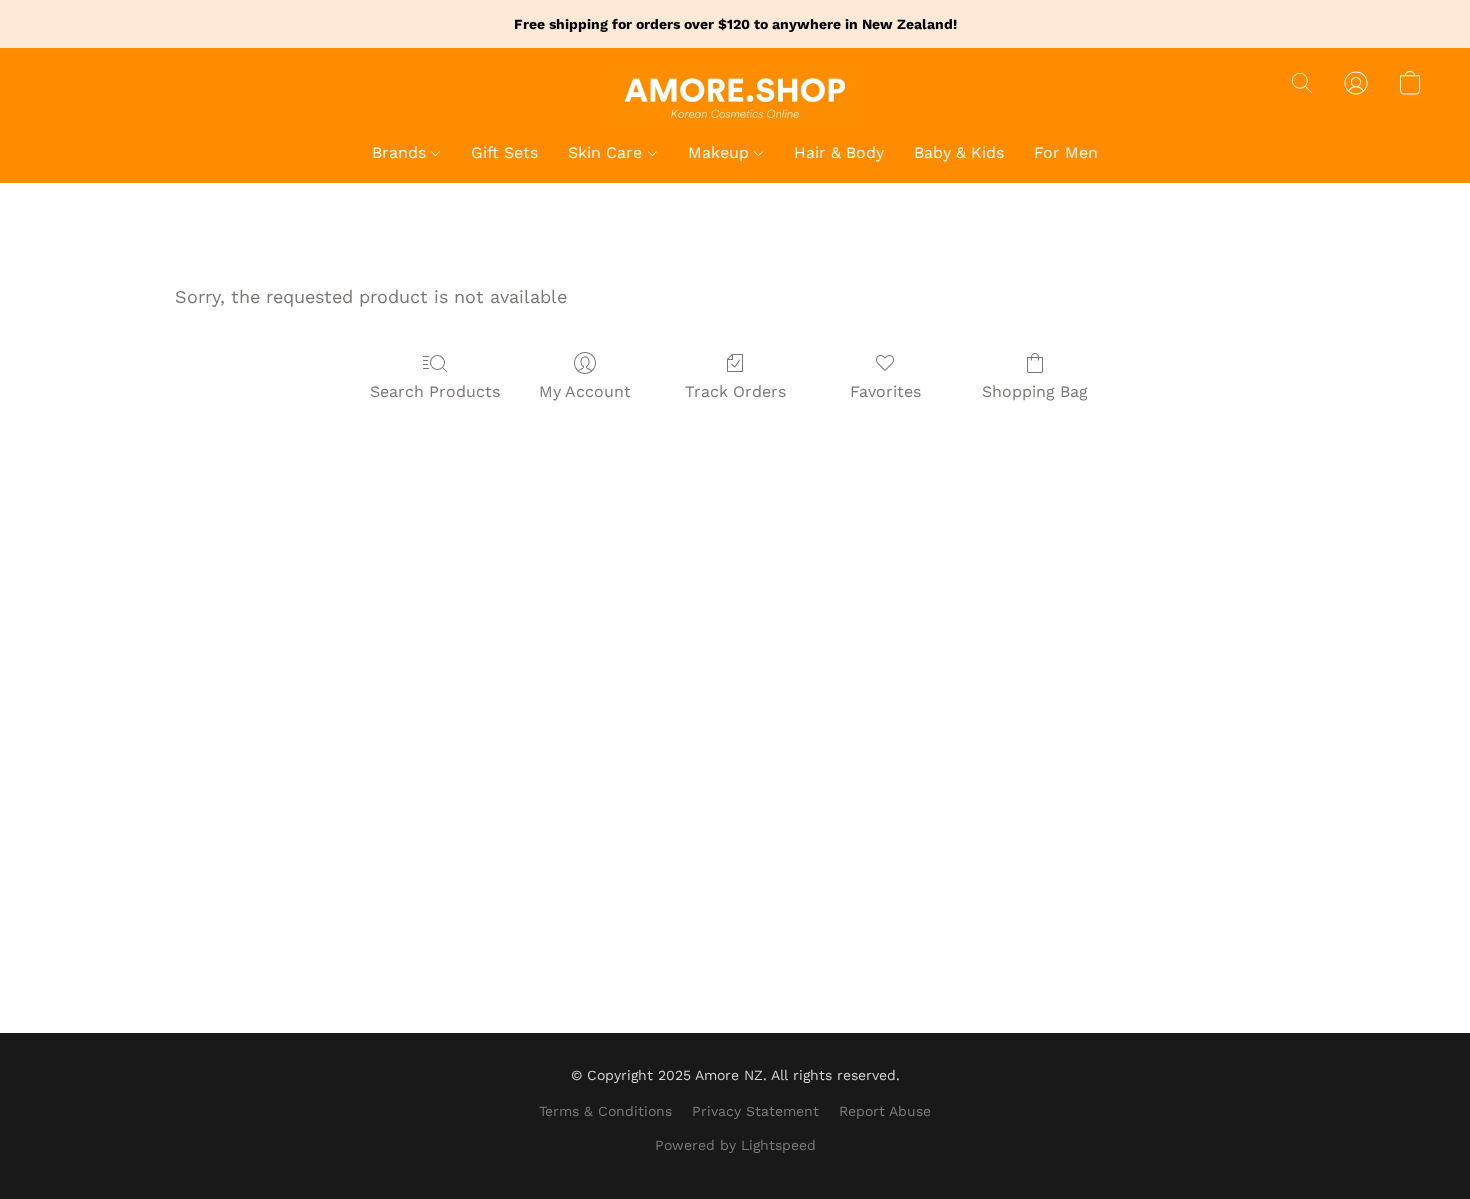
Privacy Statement (755, 1111)
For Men (1066, 152)
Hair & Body (839, 152)
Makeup (721, 152)
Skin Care (607, 152)
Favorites (885, 391)
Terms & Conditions (605, 1111)
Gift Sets (504, 152)
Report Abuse (885, 1111)
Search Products (435, 391)
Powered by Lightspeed (735, 1145)
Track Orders (735, 391)
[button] (735, 95)
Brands (401, 152)
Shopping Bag (1035, 391)
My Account (585, 391)
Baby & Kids (959, 152)
